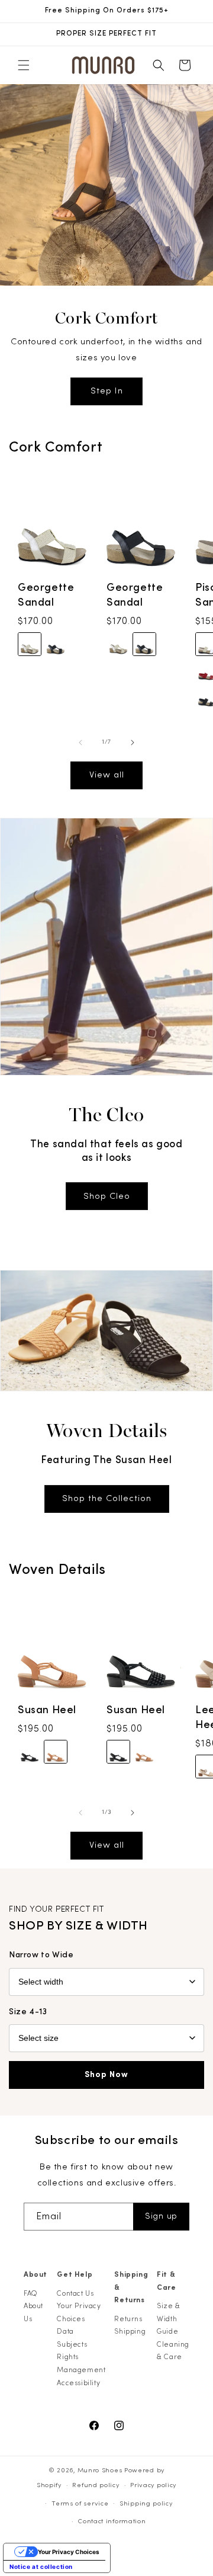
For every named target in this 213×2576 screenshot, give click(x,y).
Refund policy (96, 2485)
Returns (128, 2319)
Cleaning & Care (173, 2351)
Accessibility (78, 2383)
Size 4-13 (28, 2012)
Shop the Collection (107, 1498)
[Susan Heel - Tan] (56, 1752)
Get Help (75, 2274)
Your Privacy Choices (79, 2312)
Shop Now (106, 2075)
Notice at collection (41, 2567)
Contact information (112, 2521)
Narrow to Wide (41, 1955)
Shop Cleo (107, 1196)
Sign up (161, 2216)
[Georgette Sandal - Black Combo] (56, 645)
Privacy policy (153, 2485)
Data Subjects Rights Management (81, 2351)
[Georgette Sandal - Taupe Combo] (30, 645)
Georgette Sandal (46, 595)
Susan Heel (47, 1710)
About (35, 2274)
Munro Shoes (100, 2470)
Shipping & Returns (131, 2287)
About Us (33, 2312)
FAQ (31, 2293)
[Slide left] (80, 743)
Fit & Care (166, 2281)
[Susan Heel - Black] (30, 1752)
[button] (24, 65)
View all (107, 775)
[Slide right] (133, 743)
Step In (107, 391)
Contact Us (75, 2293)
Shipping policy (146, 2503)
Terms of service (80, 2503)
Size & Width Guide (169, 2319)
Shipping (130, 2331)
